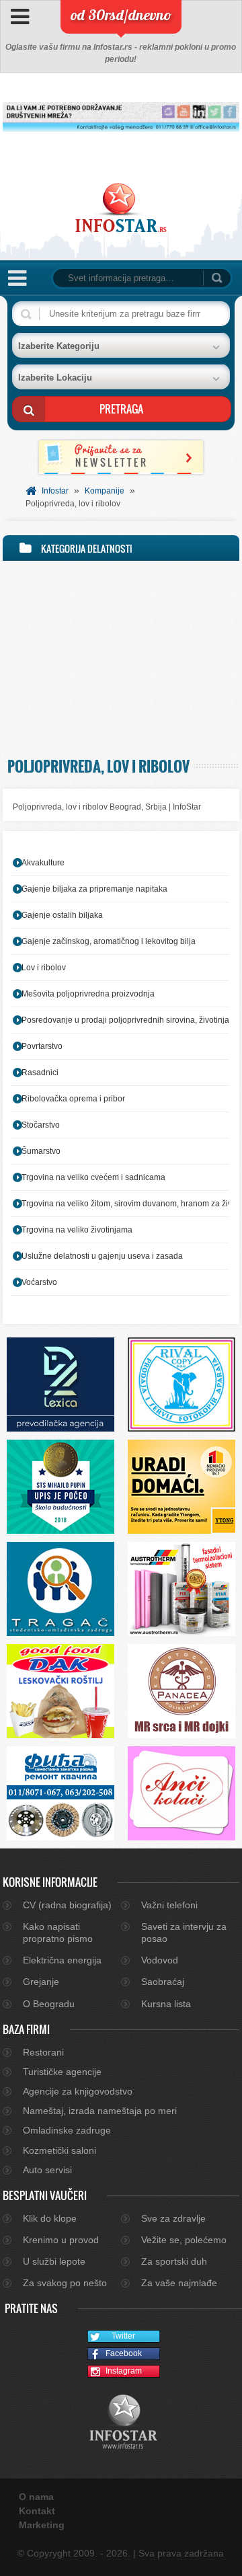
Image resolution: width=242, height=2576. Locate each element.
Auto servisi (47, 2170)
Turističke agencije (62, 2072)
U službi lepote (54, 2261)
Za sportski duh (174, 2261)
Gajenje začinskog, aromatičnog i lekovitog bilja (109, 941)
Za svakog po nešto (65, 2283)
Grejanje (41, 1982)
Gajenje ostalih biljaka (62, 915)
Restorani (43, 2052)
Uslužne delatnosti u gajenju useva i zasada (102, 1256)
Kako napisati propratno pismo (58, 1933)
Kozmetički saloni (59, 2150)
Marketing (42, 2525)
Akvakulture (43, 863)
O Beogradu (49, 2004)
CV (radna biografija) (67, 1905)
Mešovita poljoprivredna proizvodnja (88, 994)
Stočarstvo (41, 1125)
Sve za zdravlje (173, 2218)
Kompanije (105, 491)
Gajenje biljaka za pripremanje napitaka (94, 889)
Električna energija (62, 1960)
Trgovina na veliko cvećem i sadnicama (93, 1177)
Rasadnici (40, 1072)
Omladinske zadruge (67, 2130)
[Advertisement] (121, 656)
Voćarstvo (39, 1282)
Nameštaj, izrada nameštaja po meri (100, 2111)
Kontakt (37, 2511)
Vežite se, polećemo (184, 2240)
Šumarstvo (41, 1151)
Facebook (124, 2353)
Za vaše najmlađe (179, 2283)
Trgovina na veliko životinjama (77, 1230)
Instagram (124, 2371)
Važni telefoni (169, 1905)
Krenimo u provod (61, 2240)
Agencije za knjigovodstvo (78, 2091)
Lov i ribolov (44, 968)
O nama (36, 2497)
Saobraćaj (163, 1982)
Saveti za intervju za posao (184, 1933)
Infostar (55, 491)
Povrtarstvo (42, 1046)
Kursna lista (166, 2004)
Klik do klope (50, 2218)
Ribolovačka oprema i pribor (73, 1099)
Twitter (123, 2336)
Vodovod (160, 1960)
